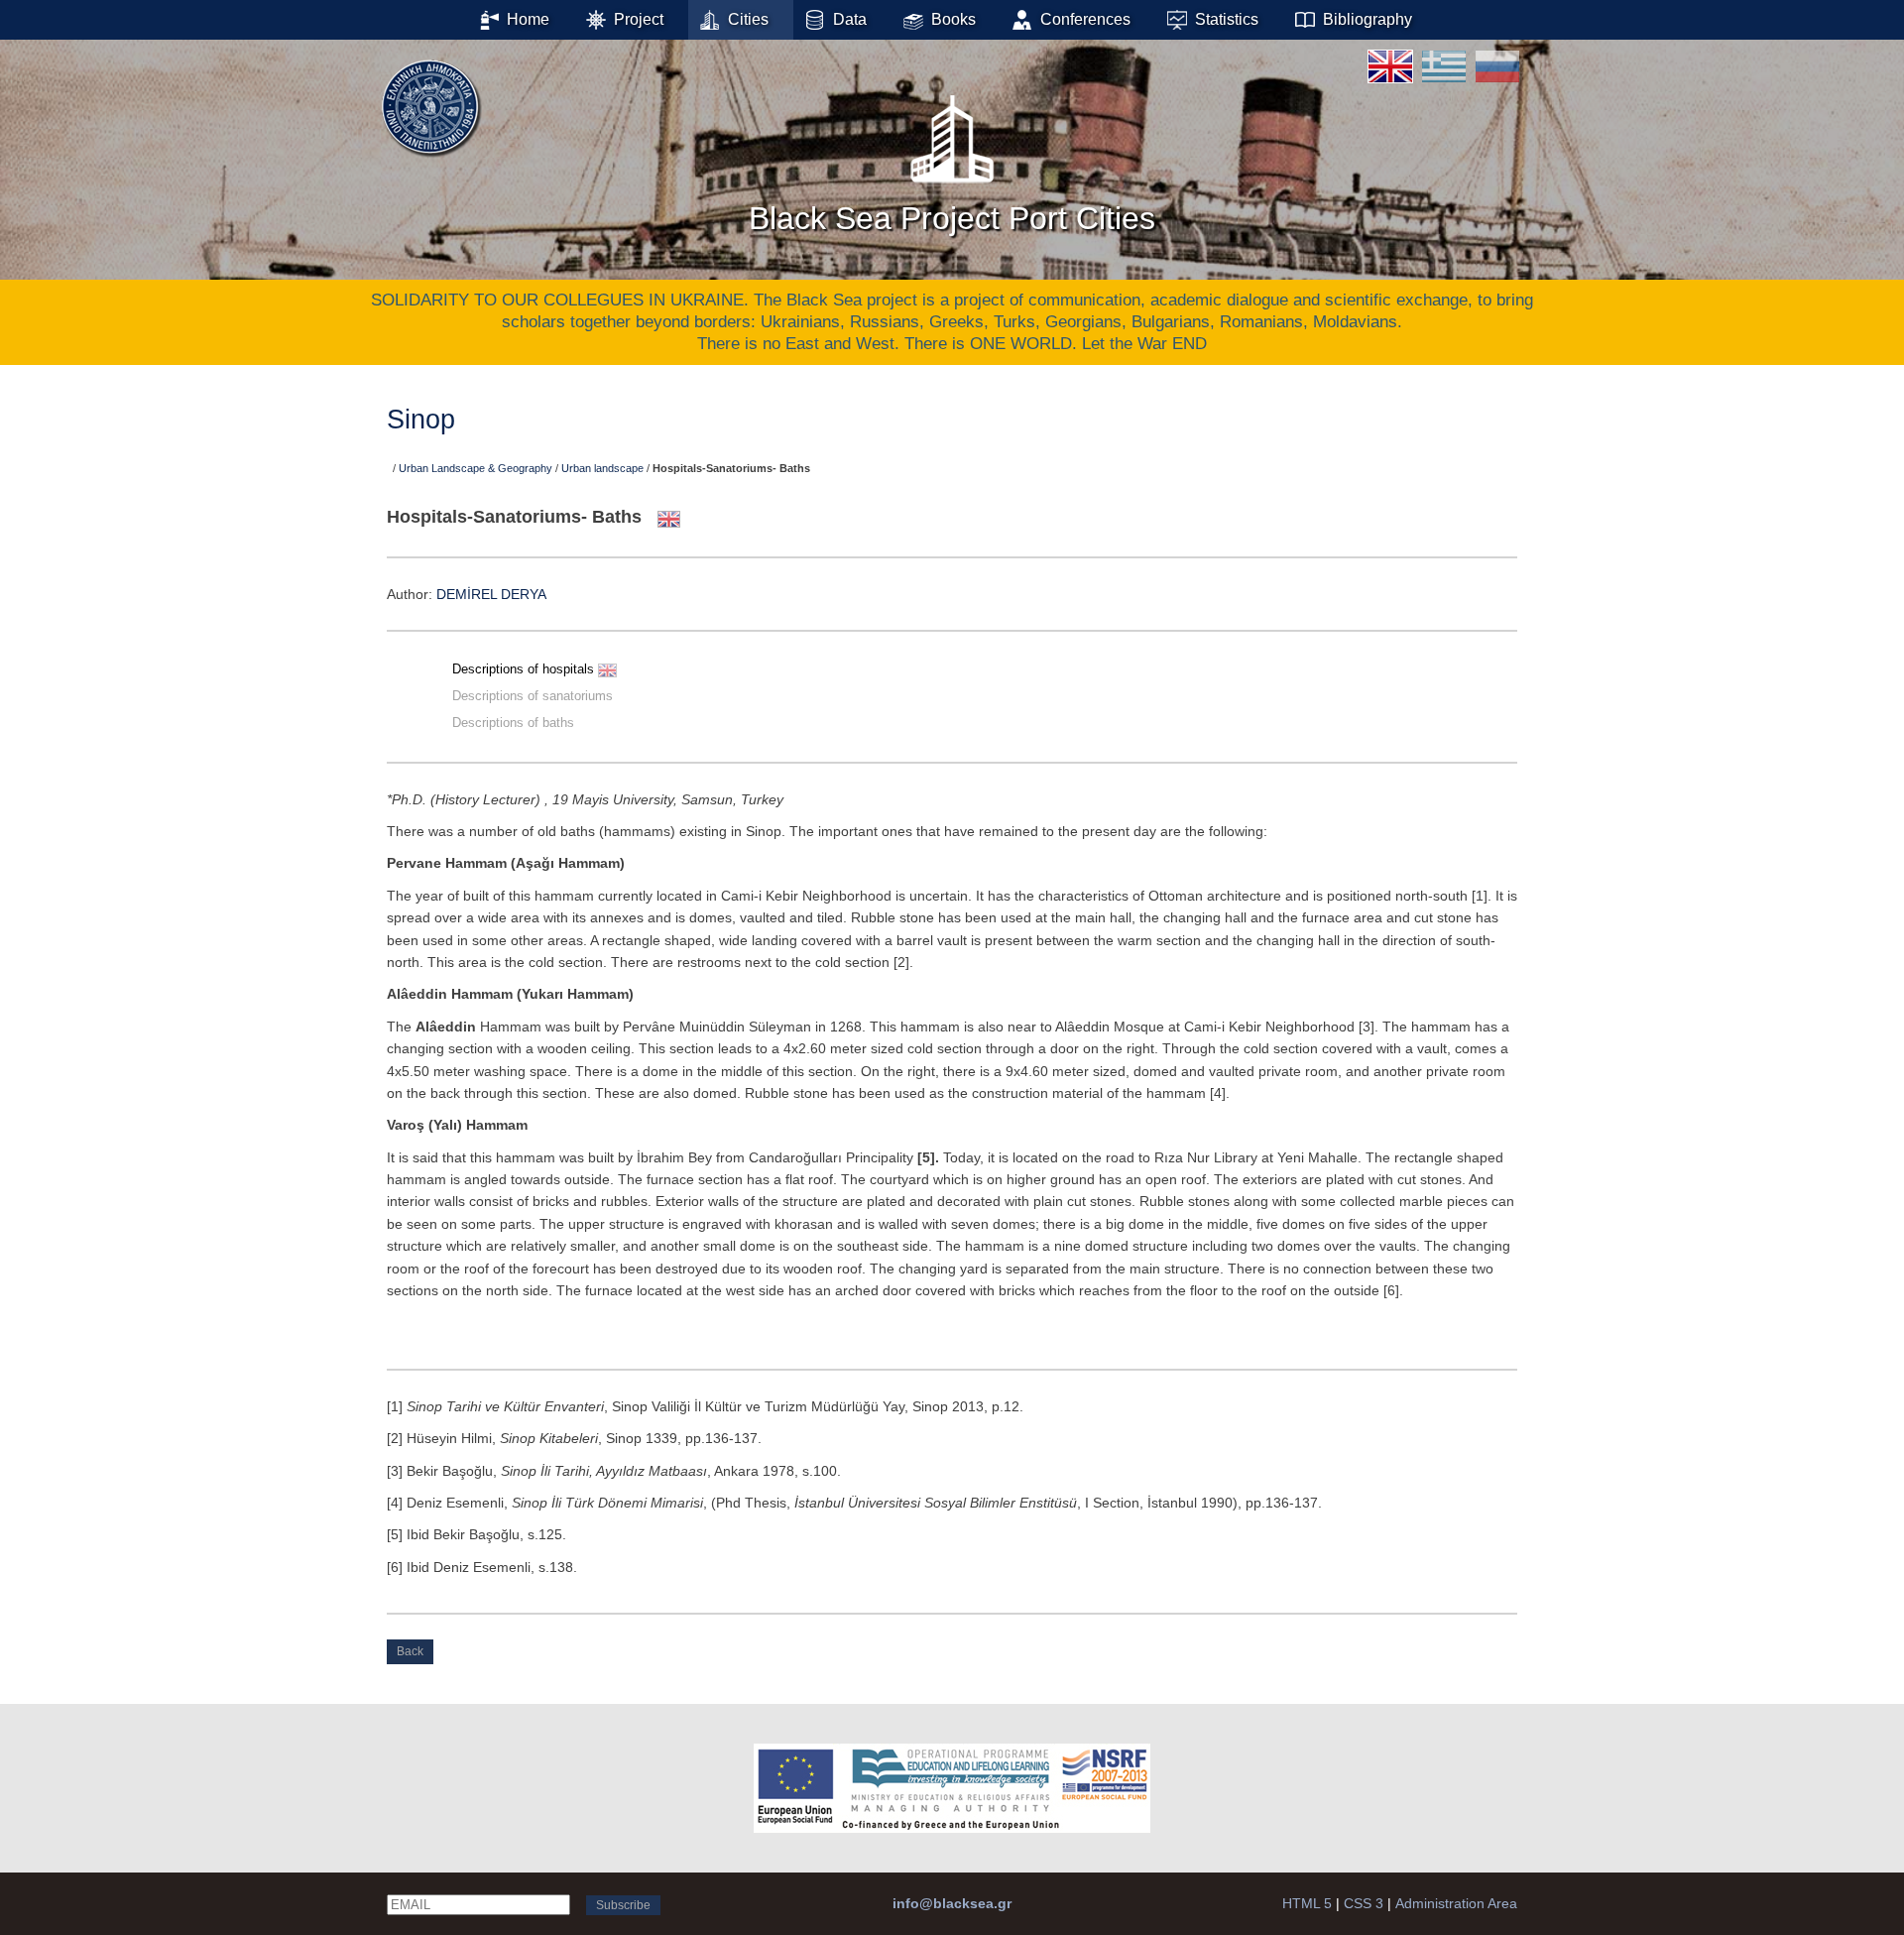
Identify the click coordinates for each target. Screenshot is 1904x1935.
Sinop (421, 420)
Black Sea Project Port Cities (952, 218)
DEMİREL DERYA (491, 594)
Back (410, 1651)
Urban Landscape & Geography (476, 468)
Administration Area (1456, 1903)
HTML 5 (1307, 1903)
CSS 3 (1364, 1903)
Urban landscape (602, 468)
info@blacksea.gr (952, 1903)
